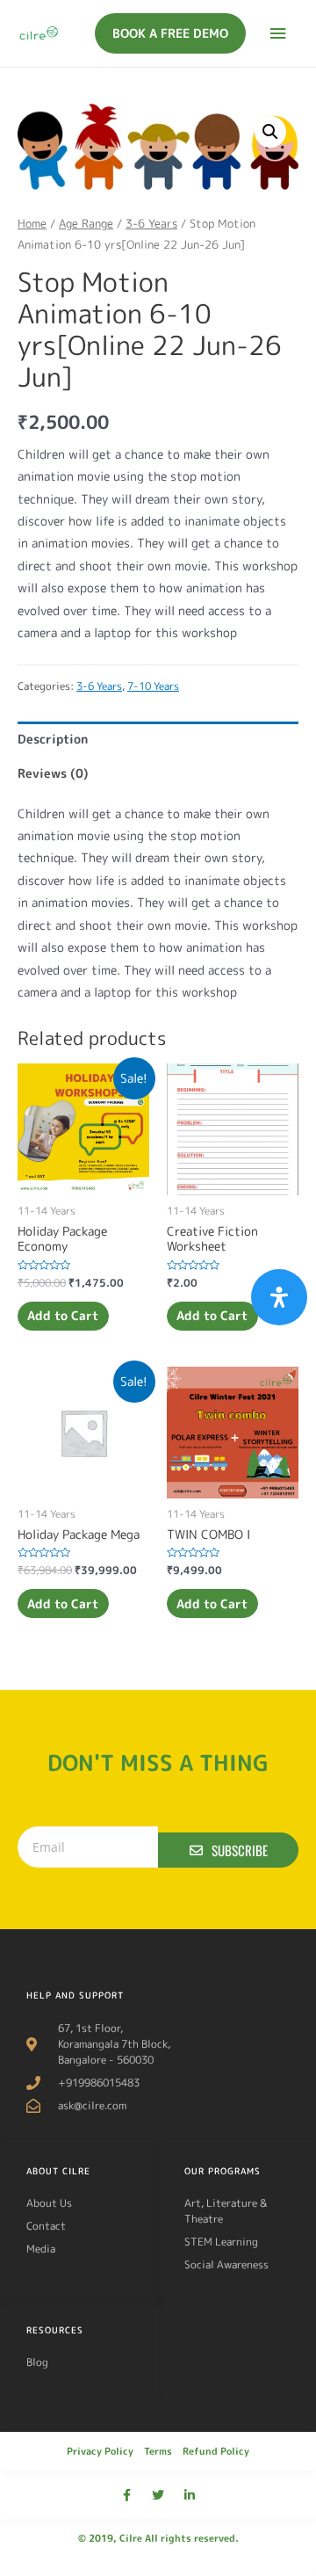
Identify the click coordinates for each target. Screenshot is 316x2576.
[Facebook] (126, 2495)
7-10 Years (153, 686)
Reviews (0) (53, 773)
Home (32, 223)
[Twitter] (158, 2495)
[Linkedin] (190, 2495)
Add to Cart (63, 1315)
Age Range (86, 223)
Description (53, 739)
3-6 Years (151, 223)
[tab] (158, 739)
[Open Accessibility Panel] (279, 1297)
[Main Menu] (278, 34)
